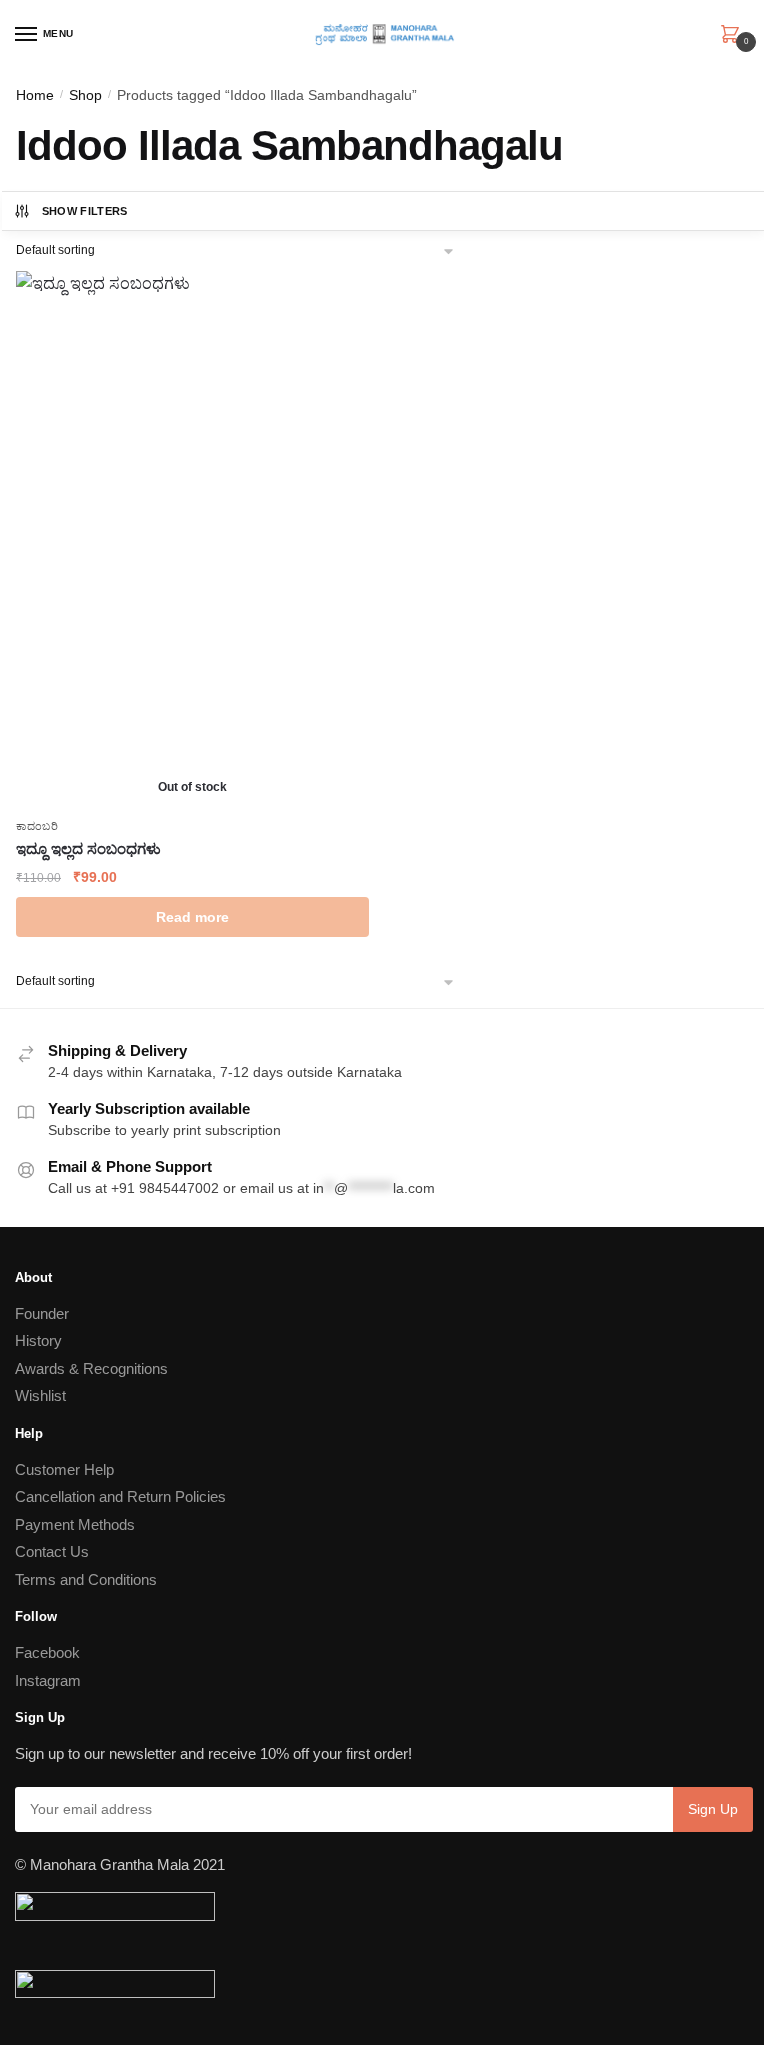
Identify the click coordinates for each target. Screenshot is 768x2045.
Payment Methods (75, 1524)
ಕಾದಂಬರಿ (37, 826)
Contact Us (52, 1551)
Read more (192, 917)
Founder (42, 1313)
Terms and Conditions (86, 1579)
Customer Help (64, 1469)
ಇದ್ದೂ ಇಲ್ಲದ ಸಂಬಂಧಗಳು (88, 848)
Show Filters (85, 211)
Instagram (48, 1680)
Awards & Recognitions (91, 1368)
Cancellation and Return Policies (120, 1496)
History (38, 1340)
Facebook (47, 1652)
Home (35, 95)
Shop (85, 95)
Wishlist (40, 1395)
